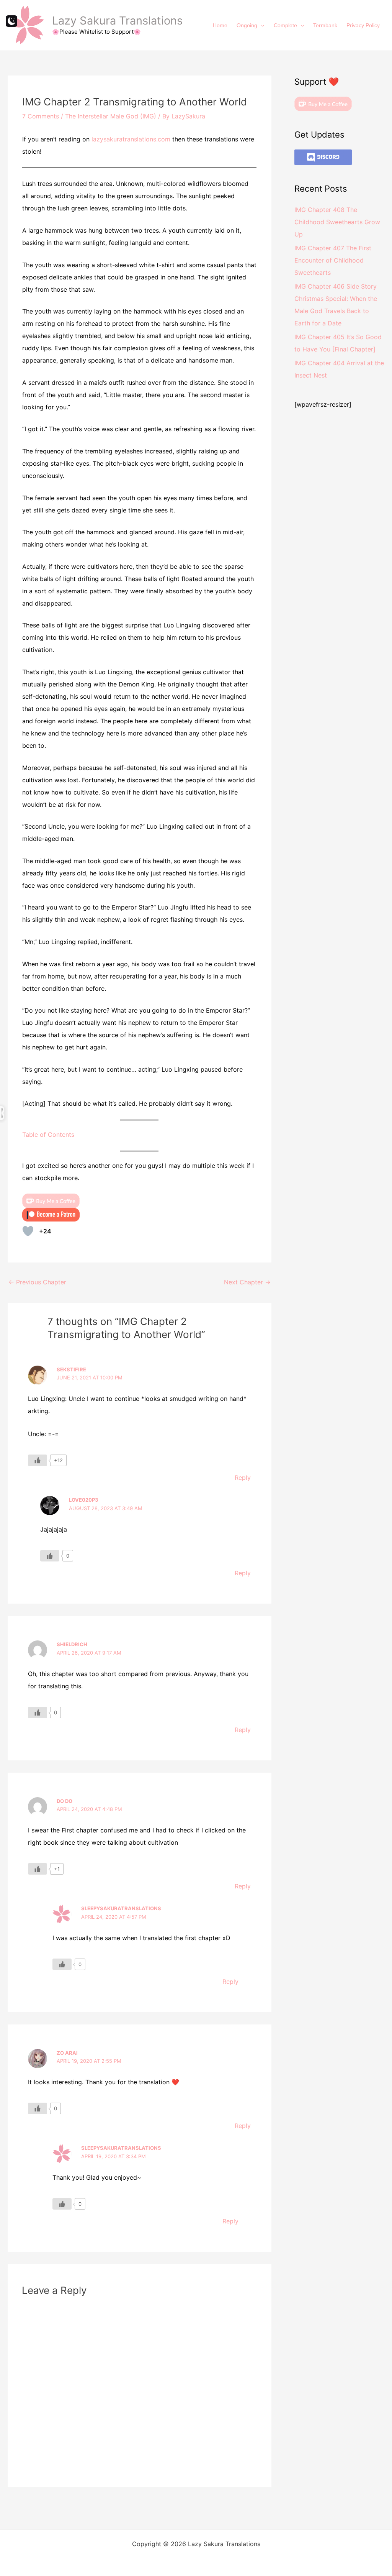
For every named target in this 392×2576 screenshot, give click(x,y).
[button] (261, 25)
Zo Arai (67, 2053)
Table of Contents (48, 1134)
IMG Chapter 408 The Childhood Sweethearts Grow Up (337, 222)
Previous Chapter (37, 1282)
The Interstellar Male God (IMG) (111, 116)
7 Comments (41, 116)
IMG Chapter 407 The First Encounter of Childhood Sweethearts (333, 260)
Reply (243, 1478)
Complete (285, 25)
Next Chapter (247, 1282)
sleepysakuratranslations (121, 1908)
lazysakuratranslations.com (131, 139)
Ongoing (247, 25)
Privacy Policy (363, 25)
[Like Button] (28, 1231)
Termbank (325, 25)
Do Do (65, 1801)
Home (220, 25)
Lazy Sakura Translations (117, 21)
